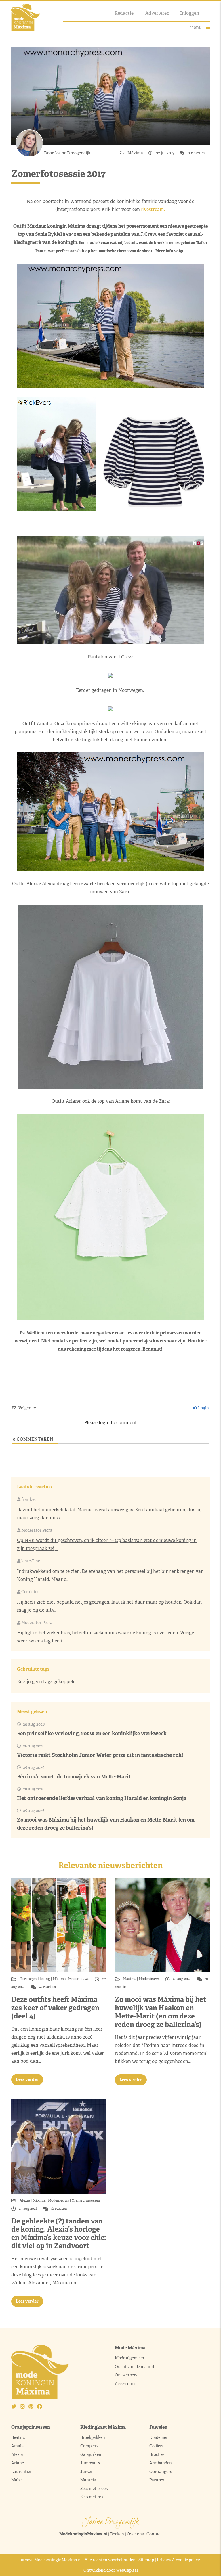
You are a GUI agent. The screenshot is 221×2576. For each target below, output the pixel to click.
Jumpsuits (90, 2463)
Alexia (25, 2200)
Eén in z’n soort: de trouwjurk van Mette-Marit (74, 1777)
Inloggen (190, 13)
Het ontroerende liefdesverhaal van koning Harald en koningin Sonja (102, 1798)
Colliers (156, 2446)
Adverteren (157, 13)
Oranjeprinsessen (85, 2200)
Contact (154, 2534)
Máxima (136, 153)
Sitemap (146, 2560)
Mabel (17, 2480)
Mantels (88, 2480)
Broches (157, 2454)
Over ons (135, 2534)
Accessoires (125, 2384)
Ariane (18, 2463)
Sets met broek (94, 2489)
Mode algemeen (129, 2358)
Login (203, 1408)
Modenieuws (79, 1979)
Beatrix (18, 2437)
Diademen (159, 2437)
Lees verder (27, 2079)
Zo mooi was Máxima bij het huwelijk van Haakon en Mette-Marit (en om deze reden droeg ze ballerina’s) (160, 2012)
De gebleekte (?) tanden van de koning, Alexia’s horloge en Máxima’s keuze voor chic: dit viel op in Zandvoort (59, 2233)
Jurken (87, 2472)
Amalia (18, 2446)
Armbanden (161, 2463)
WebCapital (127, 2570)
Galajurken (91, 2454)
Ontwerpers (126, 2375)
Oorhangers (161, 2472)
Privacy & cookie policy (178, 2560)
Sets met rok (92, 2497)
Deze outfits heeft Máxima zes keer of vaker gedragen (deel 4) (55, 2008)
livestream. (154, 209)
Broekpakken (93, 2437)
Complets (89, 2446)
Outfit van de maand (135, 2367)
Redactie (124, 13)
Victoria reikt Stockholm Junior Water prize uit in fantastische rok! (100, 1755)
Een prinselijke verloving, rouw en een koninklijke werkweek (92, 1733)
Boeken (117, 2534)
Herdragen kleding (35, 1979)
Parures (157, 2480)
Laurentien (22, 2472)
